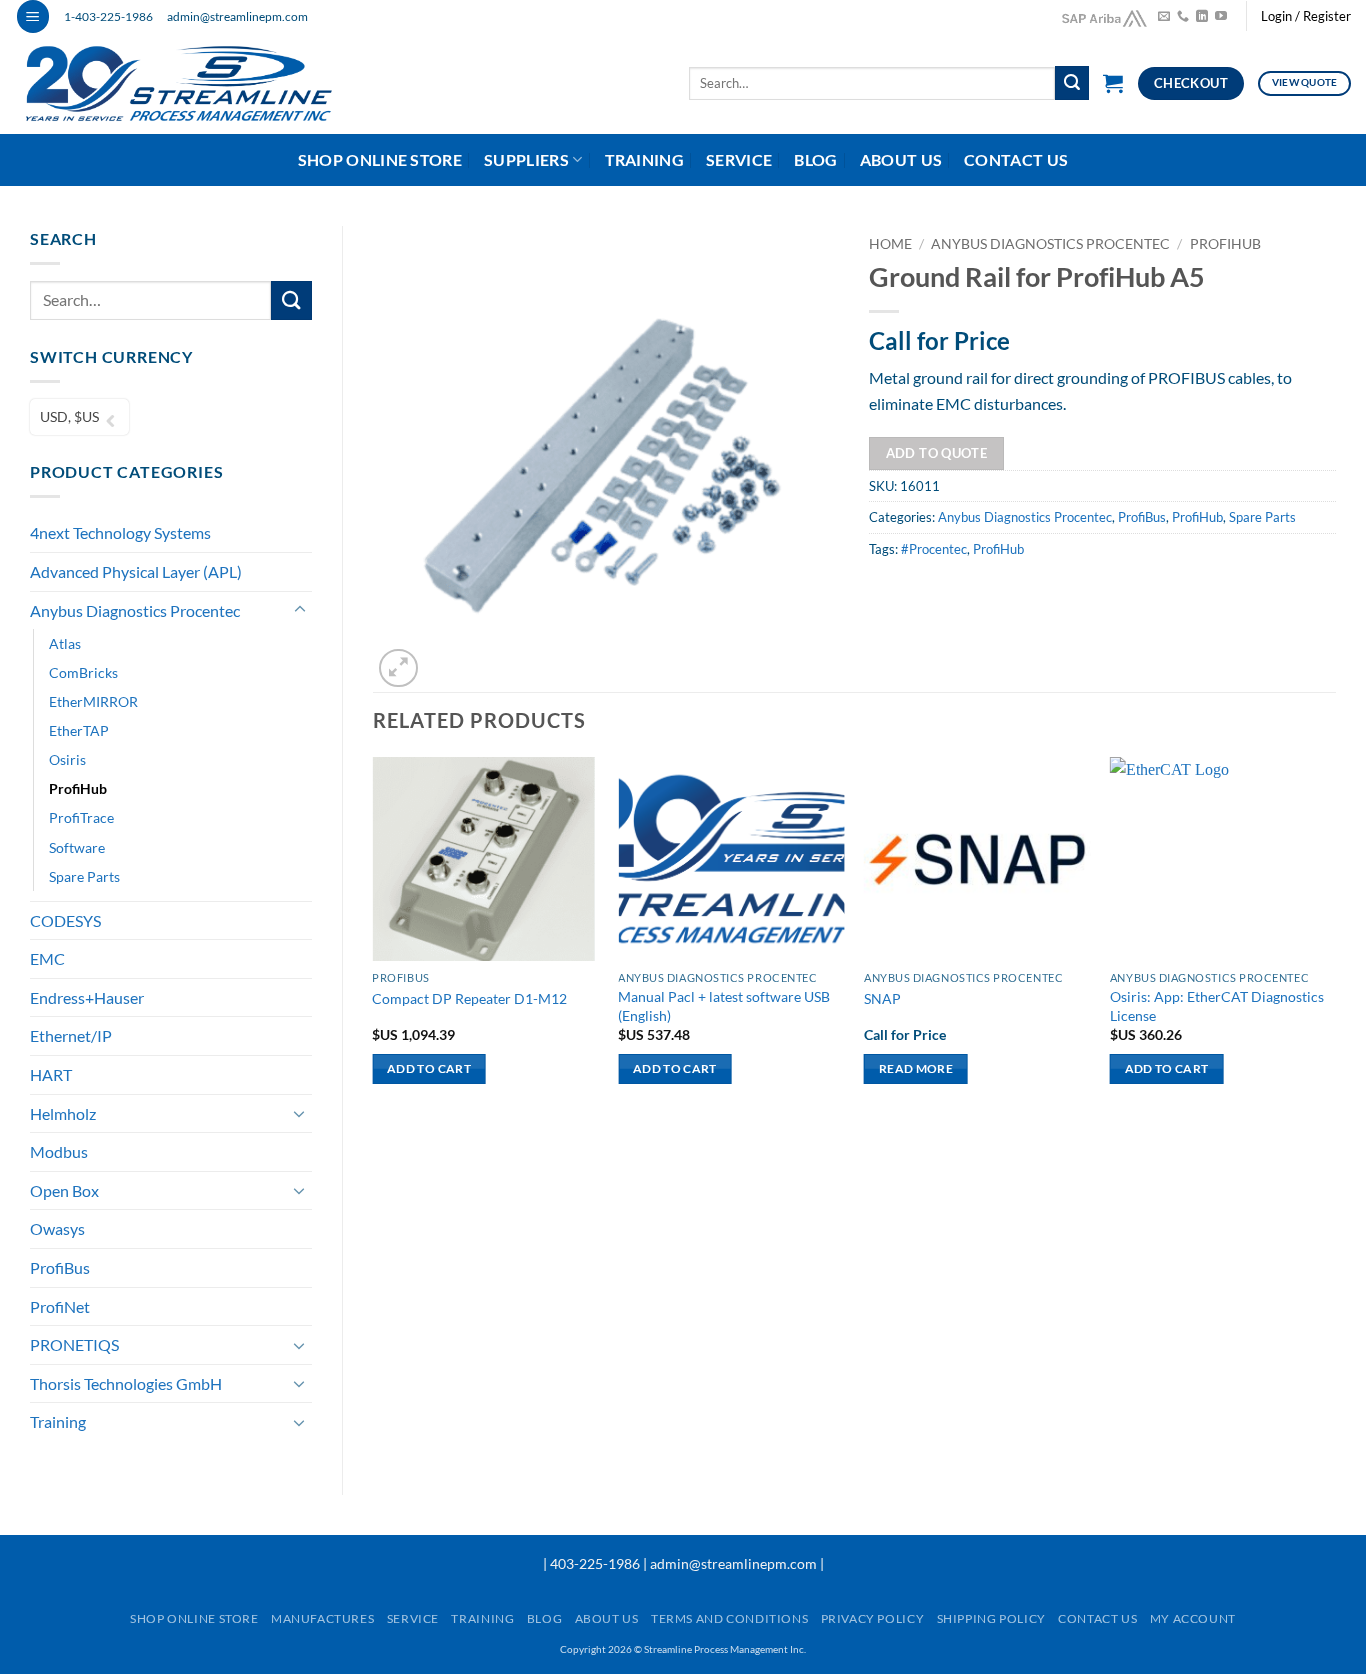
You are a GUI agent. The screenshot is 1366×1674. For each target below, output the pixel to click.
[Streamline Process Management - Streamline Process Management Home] (193, 83)
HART (51, 1074)
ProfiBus (60, 1267)
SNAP (882, 998)
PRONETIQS (74, 1344)
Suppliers (526, 159)
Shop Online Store (380, 159)
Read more (916, 1068)
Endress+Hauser (87, 997)
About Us (901, 159)
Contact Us (1016, 159)
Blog (815, 159)
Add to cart (429, 1068)
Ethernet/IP (71, 1035)
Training (645, 159)
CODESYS (65, 920)
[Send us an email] (1164, 17)
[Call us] (1183, 17)
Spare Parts (84, 876)
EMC (47, 958)
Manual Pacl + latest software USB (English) (724, 1006)
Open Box (64, 1190)
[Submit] (1072, 83)
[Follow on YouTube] (1221, 17)
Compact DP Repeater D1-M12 (469, 998)
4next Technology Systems (120, 532)
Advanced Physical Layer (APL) (136, 571)
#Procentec (934, 549)
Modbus (59, 1151)
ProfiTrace (81, 817)
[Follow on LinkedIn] (1202, 17)
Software (77, 847)
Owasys (57, 1228)
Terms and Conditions (729, 1618)
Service (739, 159)
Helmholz (63, 1113)
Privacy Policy (873, 1618)
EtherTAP (79, 730)
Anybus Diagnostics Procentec (135, 610)
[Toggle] (300, 610)
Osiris (67, 759)
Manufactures (322, 1618)
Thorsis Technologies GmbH (126, 1383)
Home (890, 244)
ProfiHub (78, 788)
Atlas (65, 643)
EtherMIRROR (93, 701)
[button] (33, 16)
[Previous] (374, 938)
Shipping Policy (991, 1618)
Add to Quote (937, 453)
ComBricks (83, 672)
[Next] (1335, 938)
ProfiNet (60, 1306)
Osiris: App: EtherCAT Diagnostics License (1217, 1006)
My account (1193, 1618)
